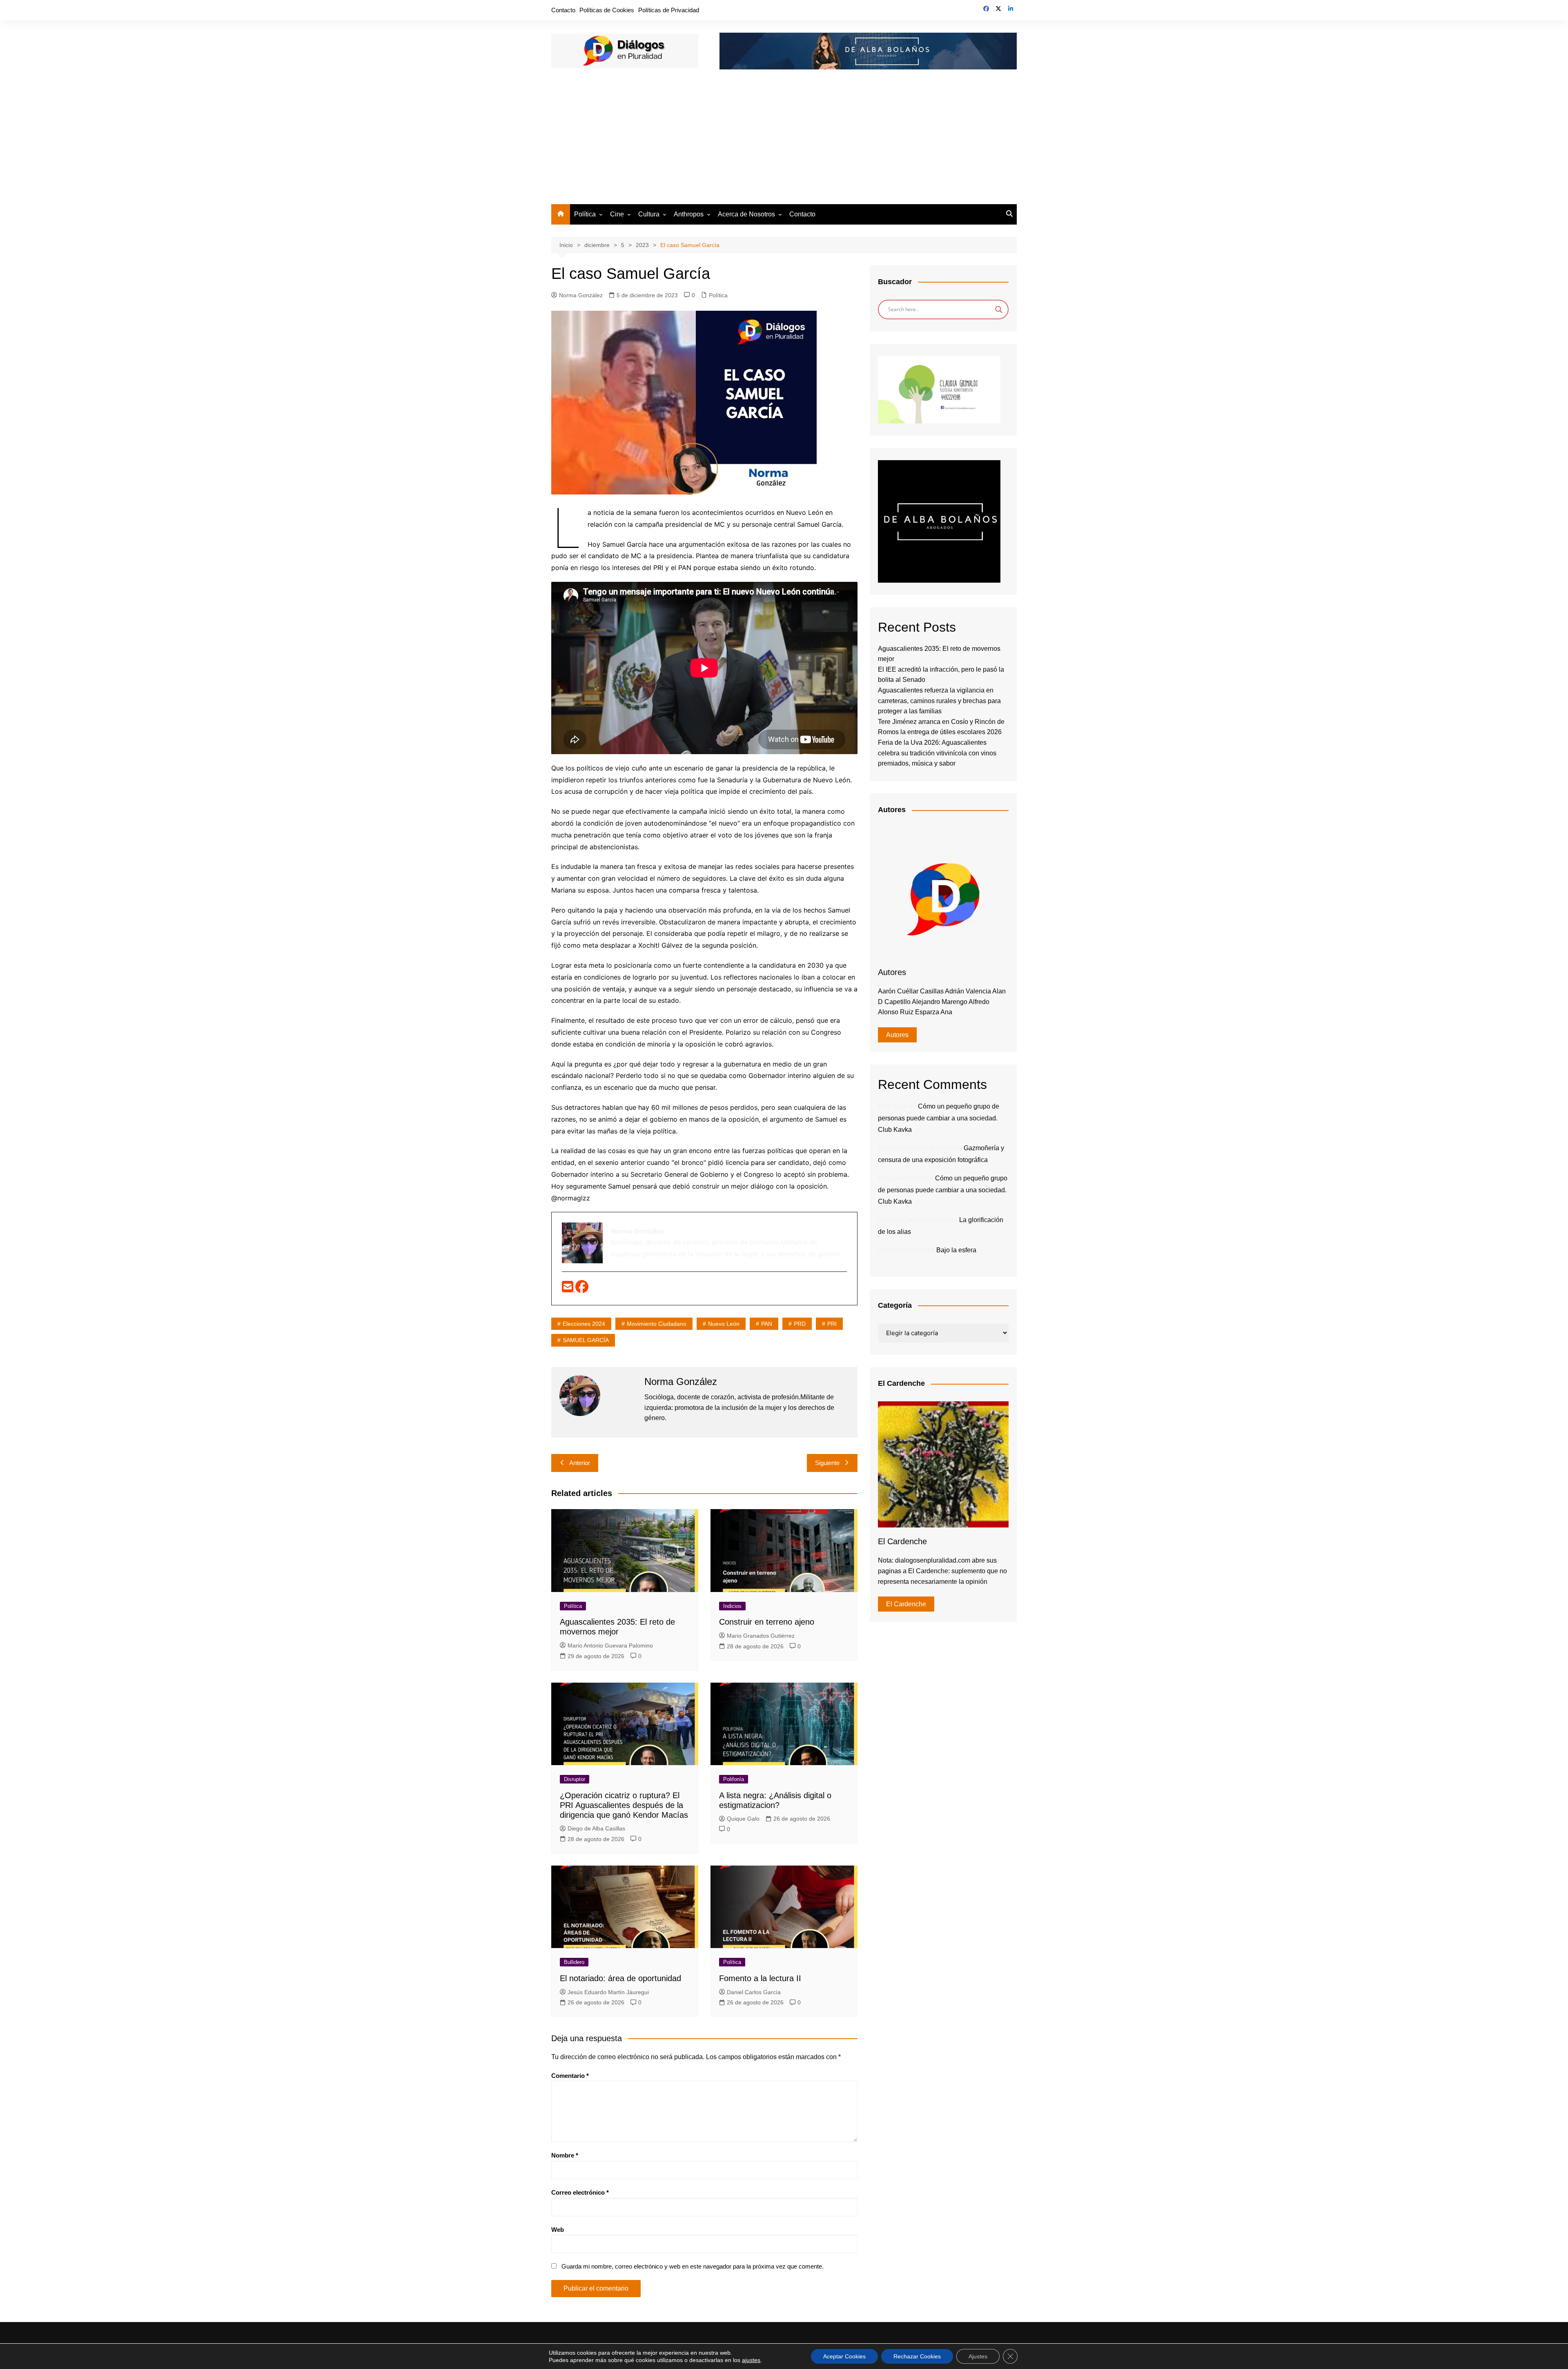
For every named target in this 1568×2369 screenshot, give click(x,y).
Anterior (580, 1463)
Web (558, 2230)
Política (585, 214)
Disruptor (575, 1779)
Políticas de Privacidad (669, 10)
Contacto (563, 10)
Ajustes (978, 2356)
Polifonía (734, 1779)
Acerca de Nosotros (746, 214)
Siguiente (827, 1463)
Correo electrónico (580, 2192)
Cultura (649, 214)
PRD (800, 1324)
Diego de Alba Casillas (596, 1828)
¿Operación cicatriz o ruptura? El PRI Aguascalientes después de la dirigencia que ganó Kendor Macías (624, 1805)
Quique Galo (743, 1819)
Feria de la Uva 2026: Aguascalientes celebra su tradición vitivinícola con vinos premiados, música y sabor (937, 753)
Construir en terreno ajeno (767, 1622)
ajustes (751, 2360)
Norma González (581, 295)
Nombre (565, 2155)
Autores (897, 1035)
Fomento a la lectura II (760, 1978)
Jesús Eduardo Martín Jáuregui (608, 1992)
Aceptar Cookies (844, 2356)
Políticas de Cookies (607, 10)
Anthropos (689, 214)
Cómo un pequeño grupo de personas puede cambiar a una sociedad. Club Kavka (939, 1118)
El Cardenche (906, 1604)
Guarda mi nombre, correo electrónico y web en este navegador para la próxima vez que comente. (693, 2266)
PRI (832, 1324)
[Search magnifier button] (999, 309)
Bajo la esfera (956, 1250)
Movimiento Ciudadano (657, 1324)
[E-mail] (569, 1289)
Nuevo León (724, 1324)
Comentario (570, 2076)
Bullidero (574, 1962)
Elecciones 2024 (584, 1324)
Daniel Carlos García (754, 1992)
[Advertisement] (784, 143)
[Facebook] (582, 1289)
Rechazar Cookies (917, 2356)
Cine (617, 214)
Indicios (732, 1606)
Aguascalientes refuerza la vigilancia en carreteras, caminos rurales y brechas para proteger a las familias (939, 701)
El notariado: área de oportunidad (620, 1978)
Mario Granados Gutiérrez (761, 1636)
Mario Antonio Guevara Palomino (610, 1645)
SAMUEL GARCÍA (586, 1340)
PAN (767, 1324)
